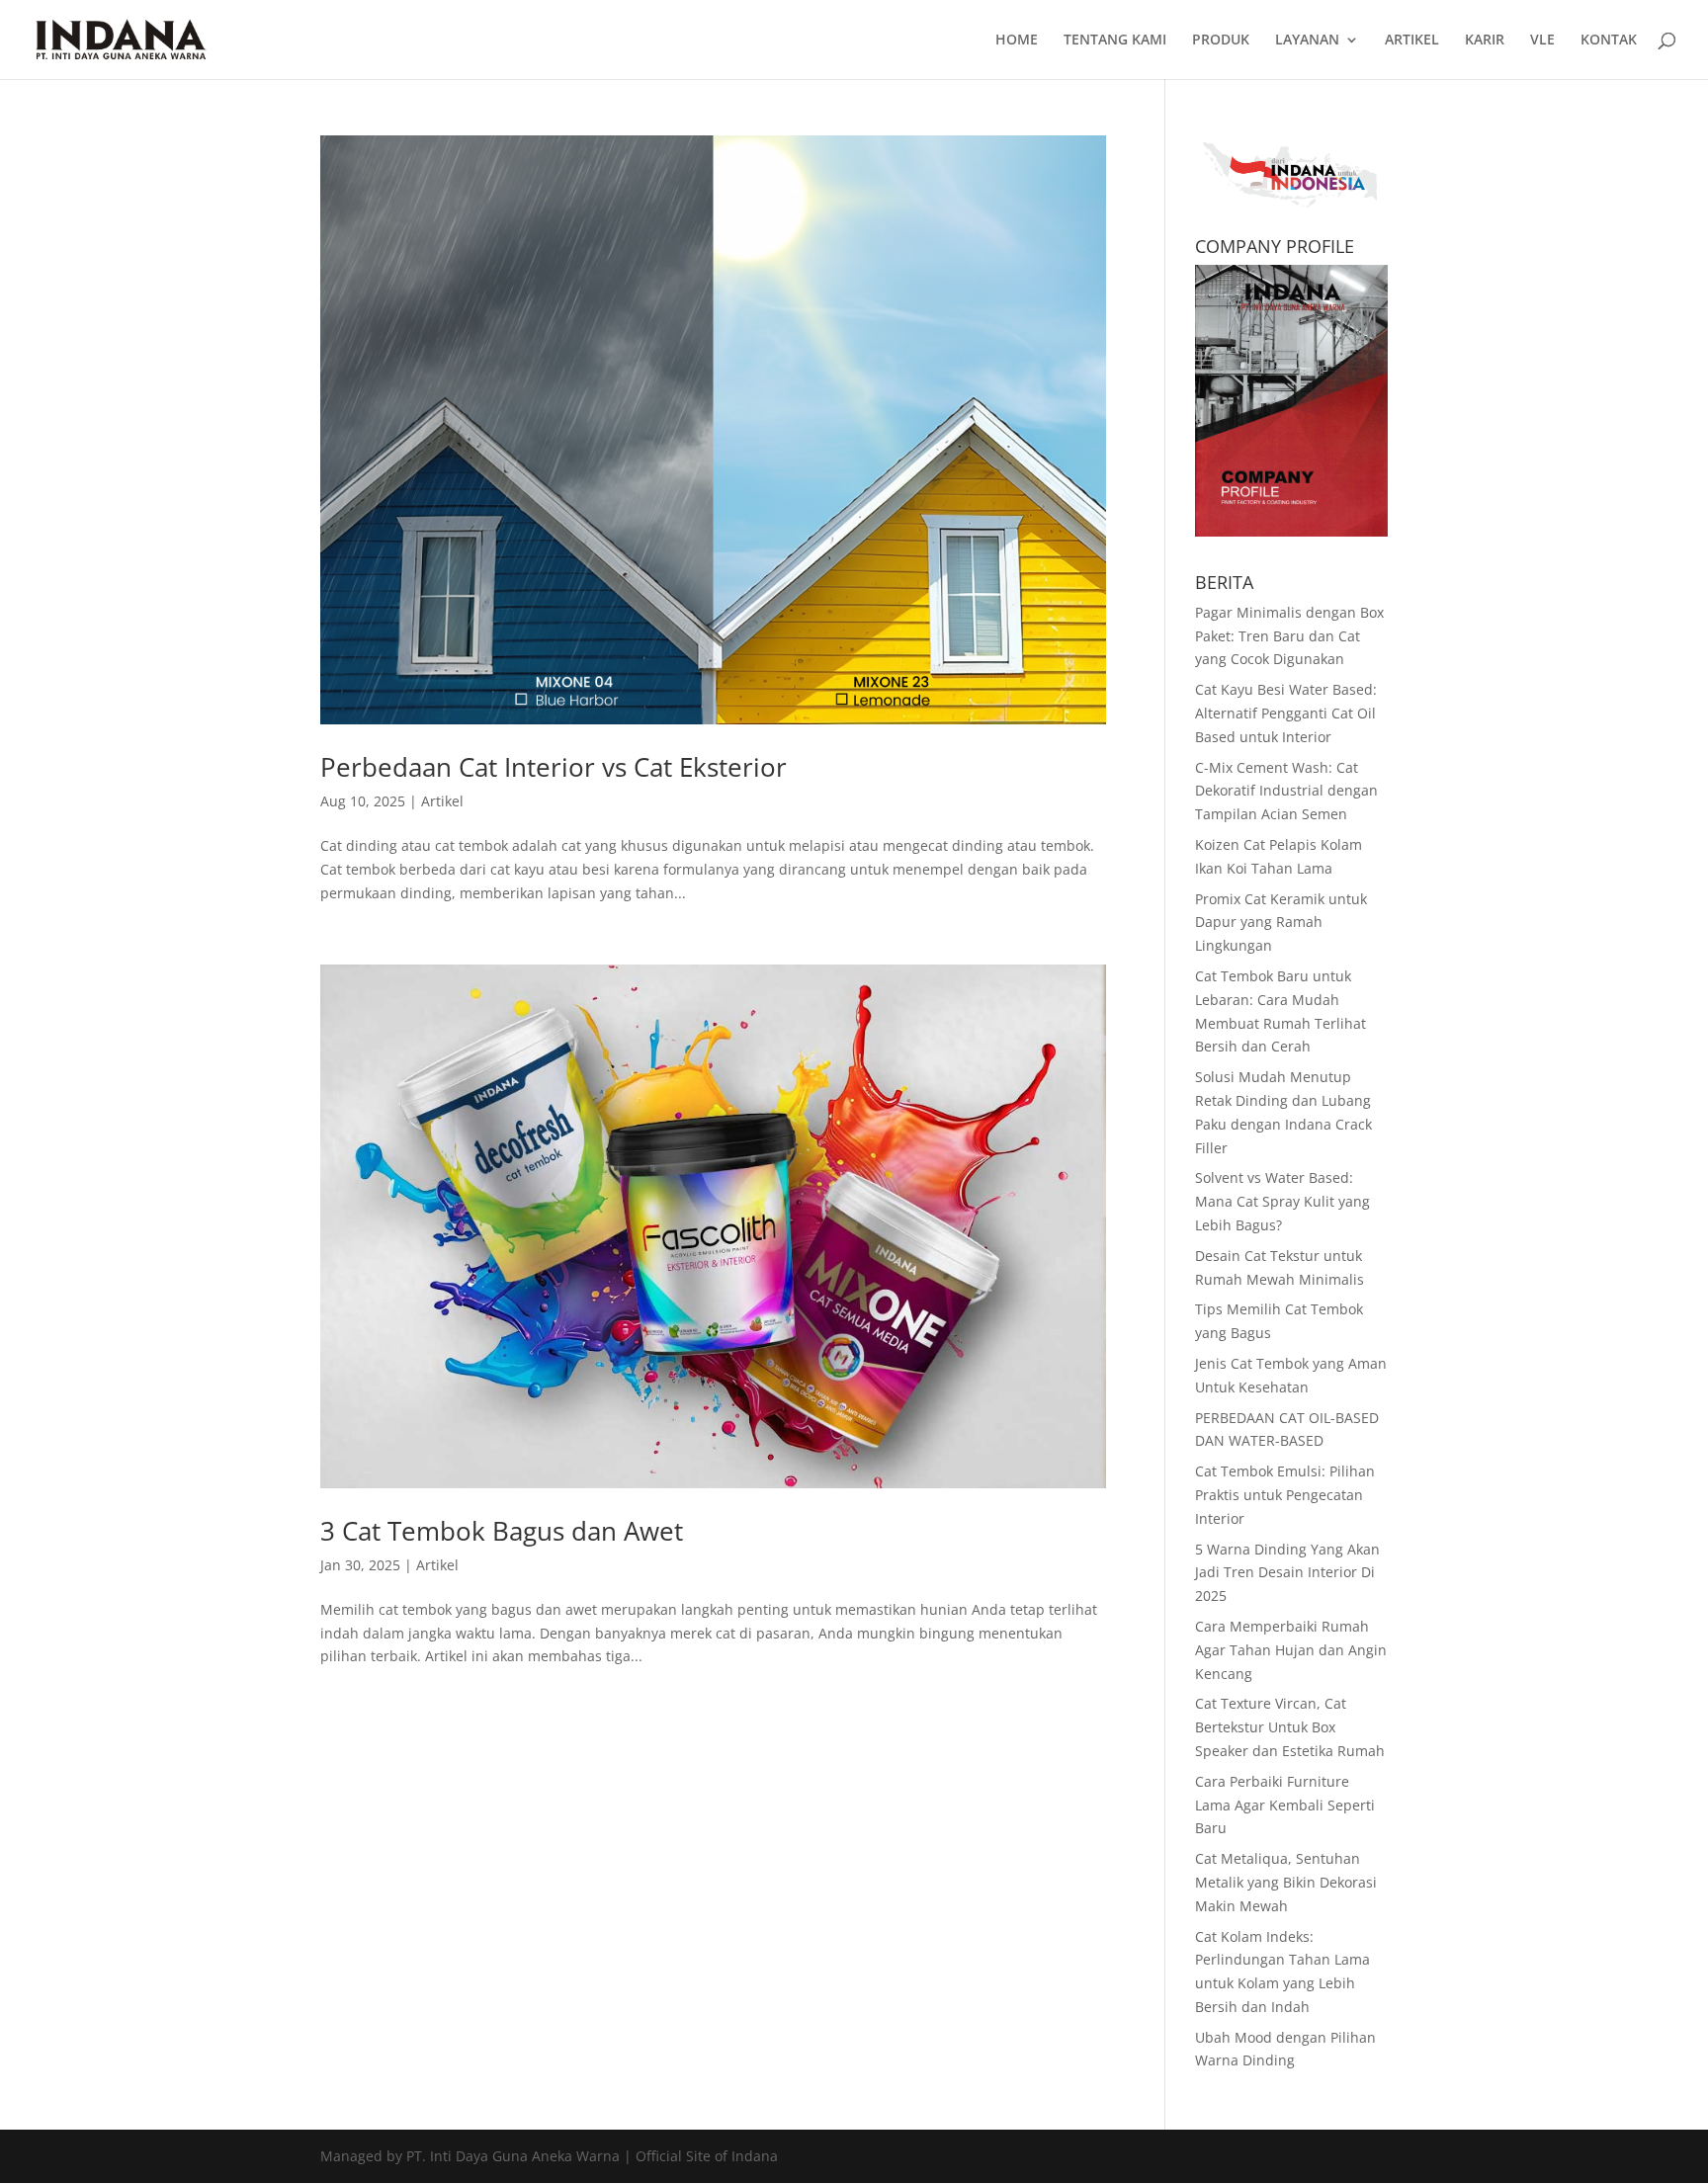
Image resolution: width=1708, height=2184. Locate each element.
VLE (1542, 41)
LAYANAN (1307, 41)
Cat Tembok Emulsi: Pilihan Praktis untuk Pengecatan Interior (1285, 1495)
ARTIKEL (1412, 41)
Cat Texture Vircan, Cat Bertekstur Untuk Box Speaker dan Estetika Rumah (1290, 1727)
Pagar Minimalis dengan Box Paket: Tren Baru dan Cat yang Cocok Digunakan (1289, 636)
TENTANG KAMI (1115, 41)
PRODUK (1221, 41)
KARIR (1485, 41)
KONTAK (1609, 41)
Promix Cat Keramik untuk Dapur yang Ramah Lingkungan (1281, 923)
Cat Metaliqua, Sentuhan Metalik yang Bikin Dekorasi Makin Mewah (1286, 1882)
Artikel (442, 801)
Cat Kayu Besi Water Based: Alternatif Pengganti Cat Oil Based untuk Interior (1286, 713)
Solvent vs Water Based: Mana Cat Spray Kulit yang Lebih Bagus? (1282, 1201)
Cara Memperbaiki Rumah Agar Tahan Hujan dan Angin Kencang (1291, 1650)
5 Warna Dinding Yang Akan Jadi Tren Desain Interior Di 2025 (1287, 1573)
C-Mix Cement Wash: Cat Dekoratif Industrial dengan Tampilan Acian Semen (1286, 791)
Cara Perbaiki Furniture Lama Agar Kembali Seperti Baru (1285, 1805)
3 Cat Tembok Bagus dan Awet (502, 1531)
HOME (1017, 41)
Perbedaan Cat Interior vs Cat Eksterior (554, 767)
